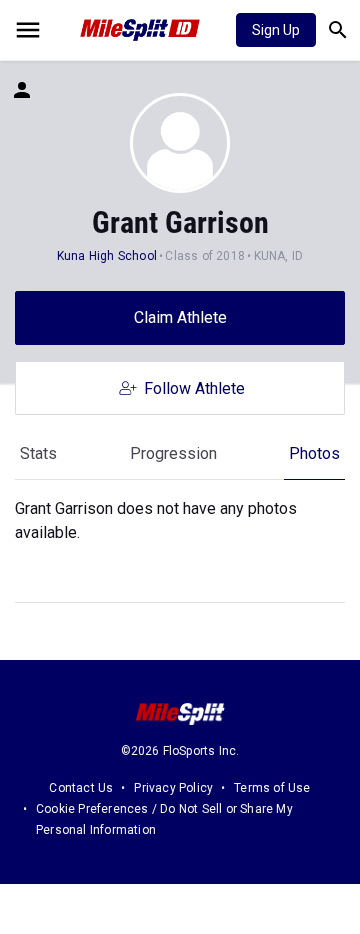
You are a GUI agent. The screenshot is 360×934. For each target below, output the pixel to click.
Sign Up (276, 30)
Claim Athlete (180, 317)
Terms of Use (272, 788)
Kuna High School (107, 256)
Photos (314, 453)
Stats (38, 453)
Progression (173, 453)
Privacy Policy (173, 788)
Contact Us (81, 788)
